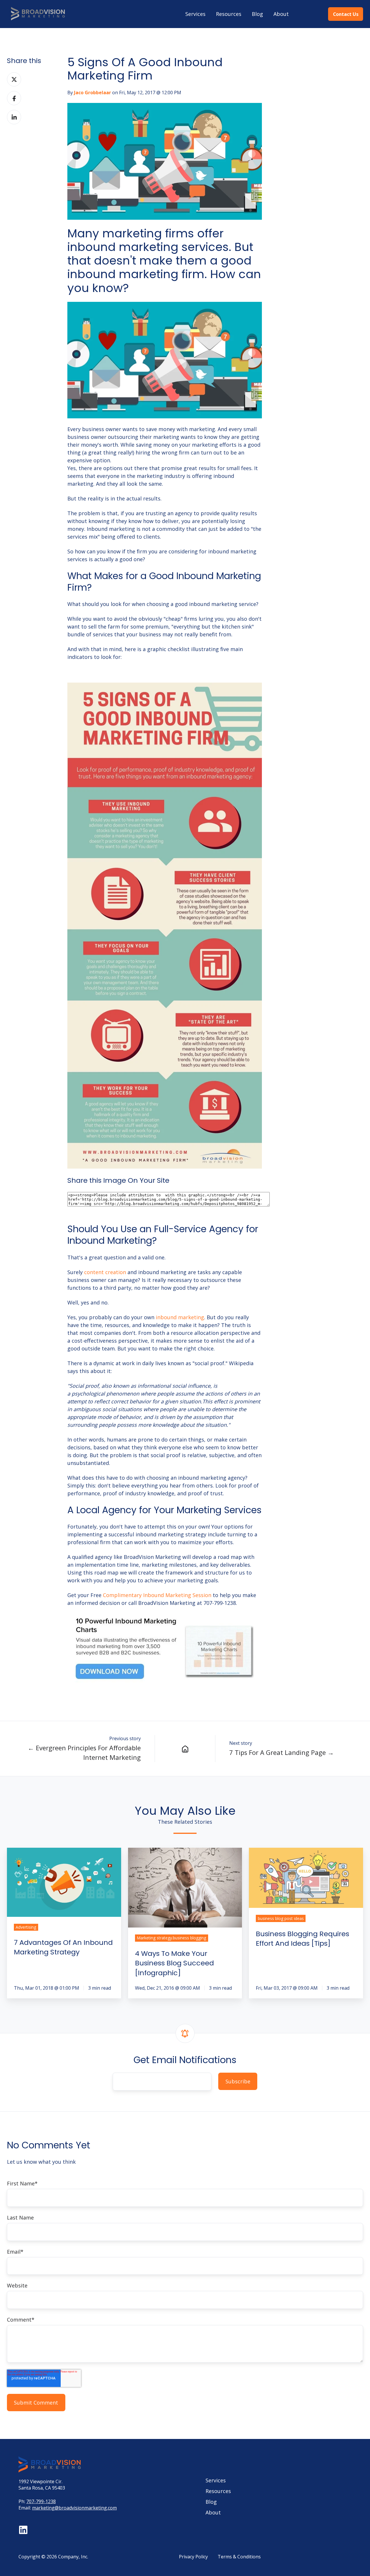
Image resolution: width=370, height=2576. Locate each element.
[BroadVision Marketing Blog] (185, 1749)
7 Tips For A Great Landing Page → (282, 1752)
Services (195, 14)
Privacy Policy (193, 2557)
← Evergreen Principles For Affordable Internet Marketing (84, 1753)
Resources (229, 14)
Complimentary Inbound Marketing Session (157, 1595)
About (281, 14)
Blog (257, 14)
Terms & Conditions (239, 2557)
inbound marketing (180, 1317)
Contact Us (346, 14)
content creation (105, 1272)
